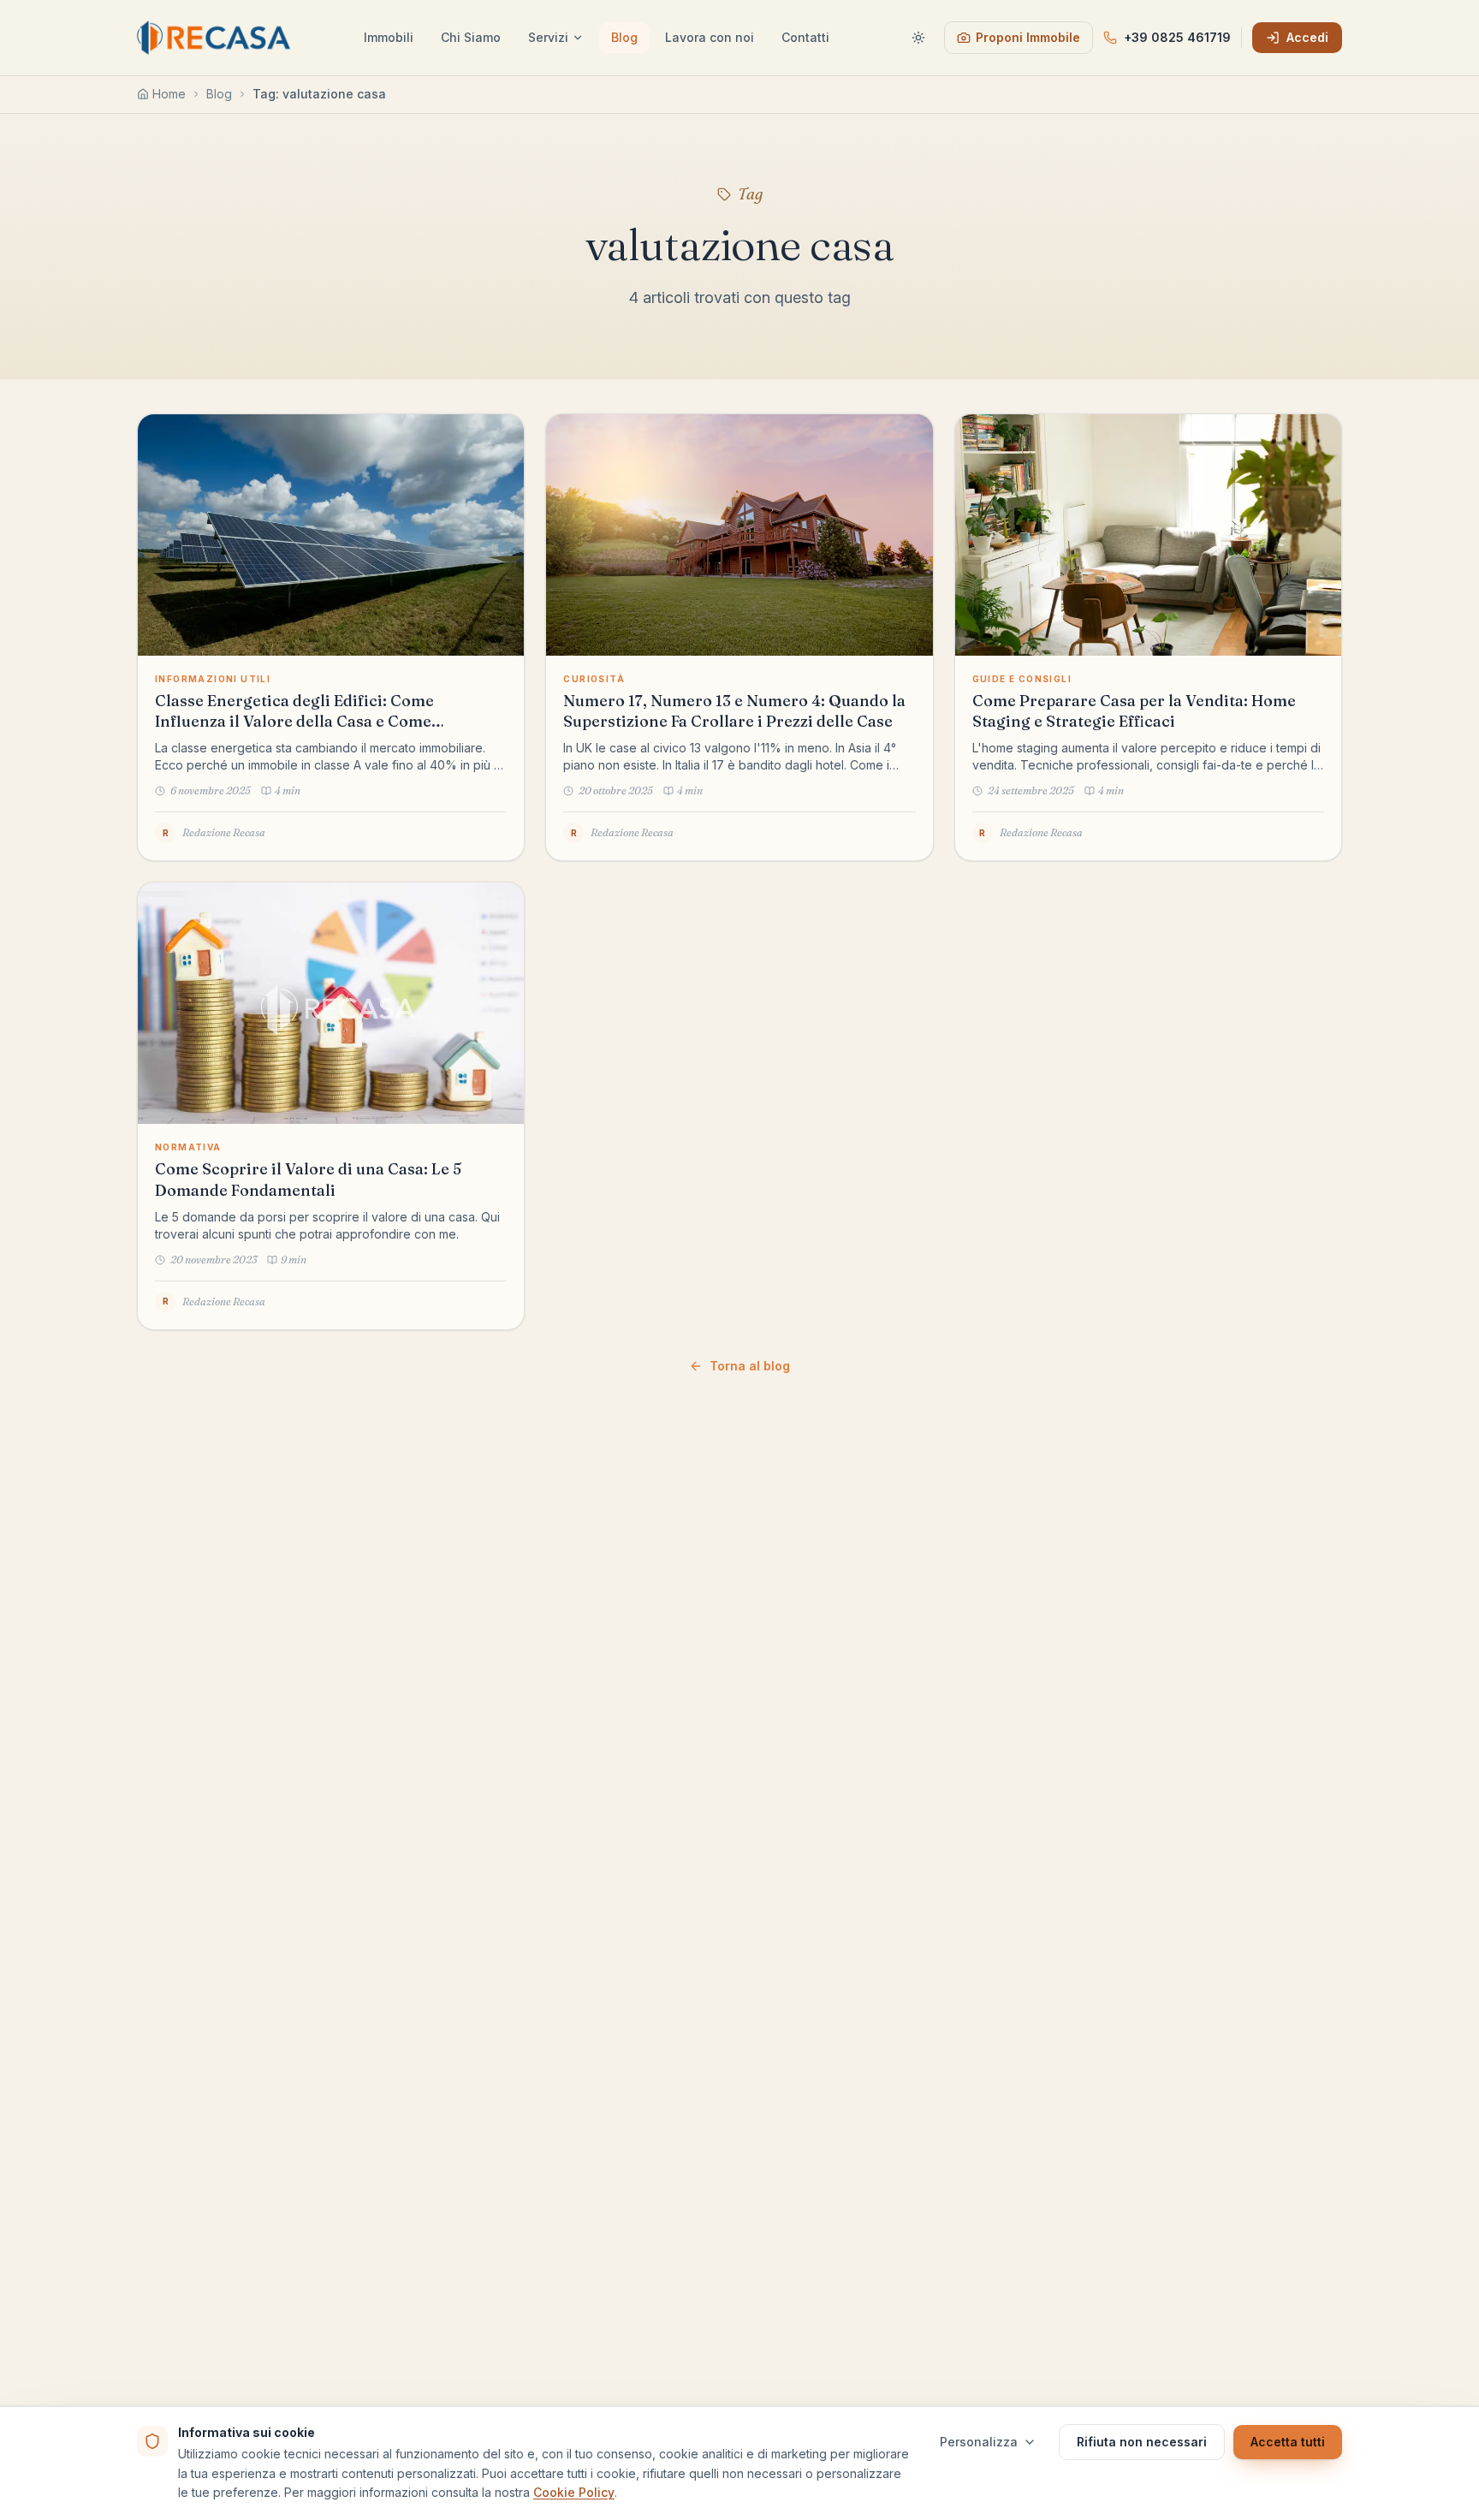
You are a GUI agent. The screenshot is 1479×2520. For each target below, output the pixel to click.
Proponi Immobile (1028, 37)
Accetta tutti (1288, 2442)
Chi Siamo (471, 37)
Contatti (805, 37)
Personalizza (979, 2442)
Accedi (1307, 37)
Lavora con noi (710, 37)
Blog (624, 37)
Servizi (548, 37)
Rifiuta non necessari (1142, 2442)
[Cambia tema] (918, 38)
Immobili (389, 37)
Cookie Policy (574, 2492)
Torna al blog (750, 1366)
